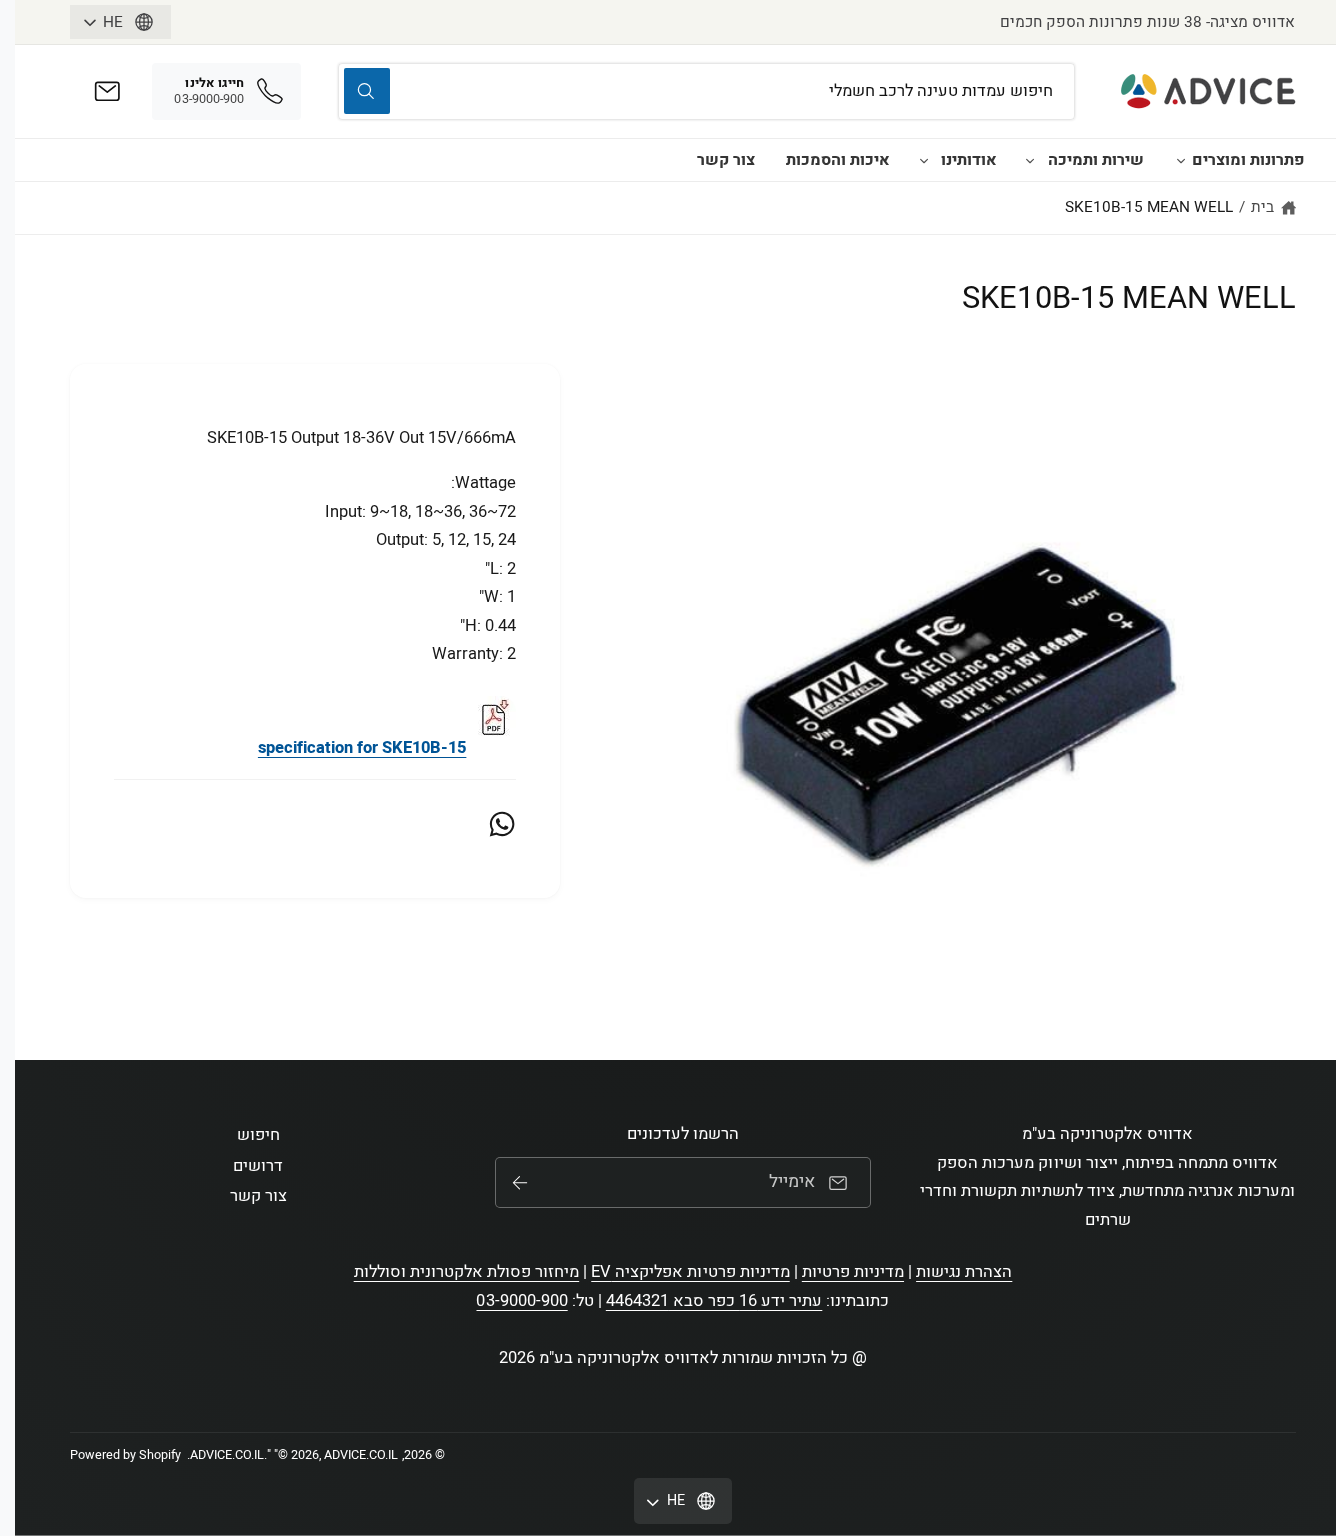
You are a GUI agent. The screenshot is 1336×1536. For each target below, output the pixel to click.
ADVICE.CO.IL (227, 1455)
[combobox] (706, 91)
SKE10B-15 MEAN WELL (1149, 207)
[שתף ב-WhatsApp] (502, 824)
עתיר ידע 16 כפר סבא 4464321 (714, 1301)
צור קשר (726, 160)
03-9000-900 (521, 1301)
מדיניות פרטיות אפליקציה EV (690, 1272)
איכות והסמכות (838, 160)
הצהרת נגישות (964, 1272)
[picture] (493, 748)
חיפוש (258, 1135)
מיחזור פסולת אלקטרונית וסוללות (467, 1272)
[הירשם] (520, 1183)
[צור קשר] (107, 91)
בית (1262, 207)
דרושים (258, 1166)
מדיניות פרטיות (853, 1272)
